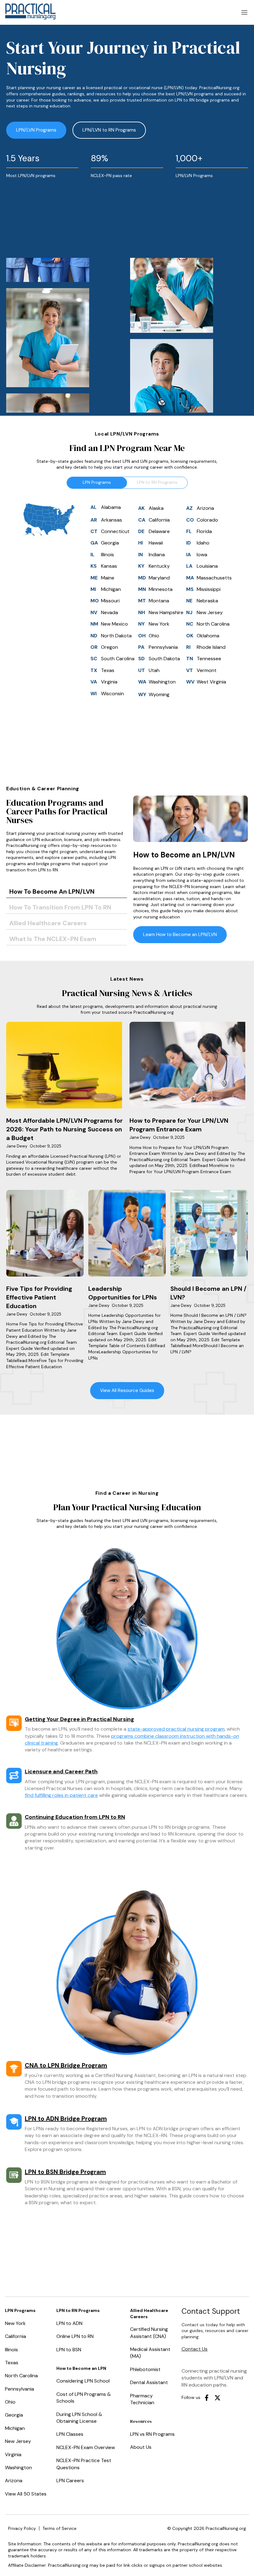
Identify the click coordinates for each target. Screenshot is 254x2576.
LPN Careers (70, 2481)
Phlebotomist (145, 2369)
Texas (12, 2363)
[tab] (67, 892)
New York (15, 2323)
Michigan (15, 2428)
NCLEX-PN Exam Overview (86, 2447)
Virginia (13, 2455)
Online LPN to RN (75, 2336)
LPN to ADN (69, 2323)
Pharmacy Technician (142, 2399)
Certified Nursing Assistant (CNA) (149, 2333)
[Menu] (244, 12)
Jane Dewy (17, 1146)
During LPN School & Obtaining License (79, 2418)
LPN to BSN (69, 2350)
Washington (18, 2468)
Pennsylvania (20, 2389)
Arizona (14, 2481)
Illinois (11, 2350)
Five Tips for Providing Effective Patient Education (39, 1297)
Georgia (14, 2415)
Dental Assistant (149, 2382)
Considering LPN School (83, 2381)
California (15, 2336)
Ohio (10, 2402)
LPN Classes (70, 2434)
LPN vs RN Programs (152, 2434)
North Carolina (21, 2376)
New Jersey (18, 2441)
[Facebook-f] (207, 2398)
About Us (141, 2447)
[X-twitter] (217, 2398)
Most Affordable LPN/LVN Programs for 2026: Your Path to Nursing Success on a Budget (64, 1129)
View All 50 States (26, 2494)
